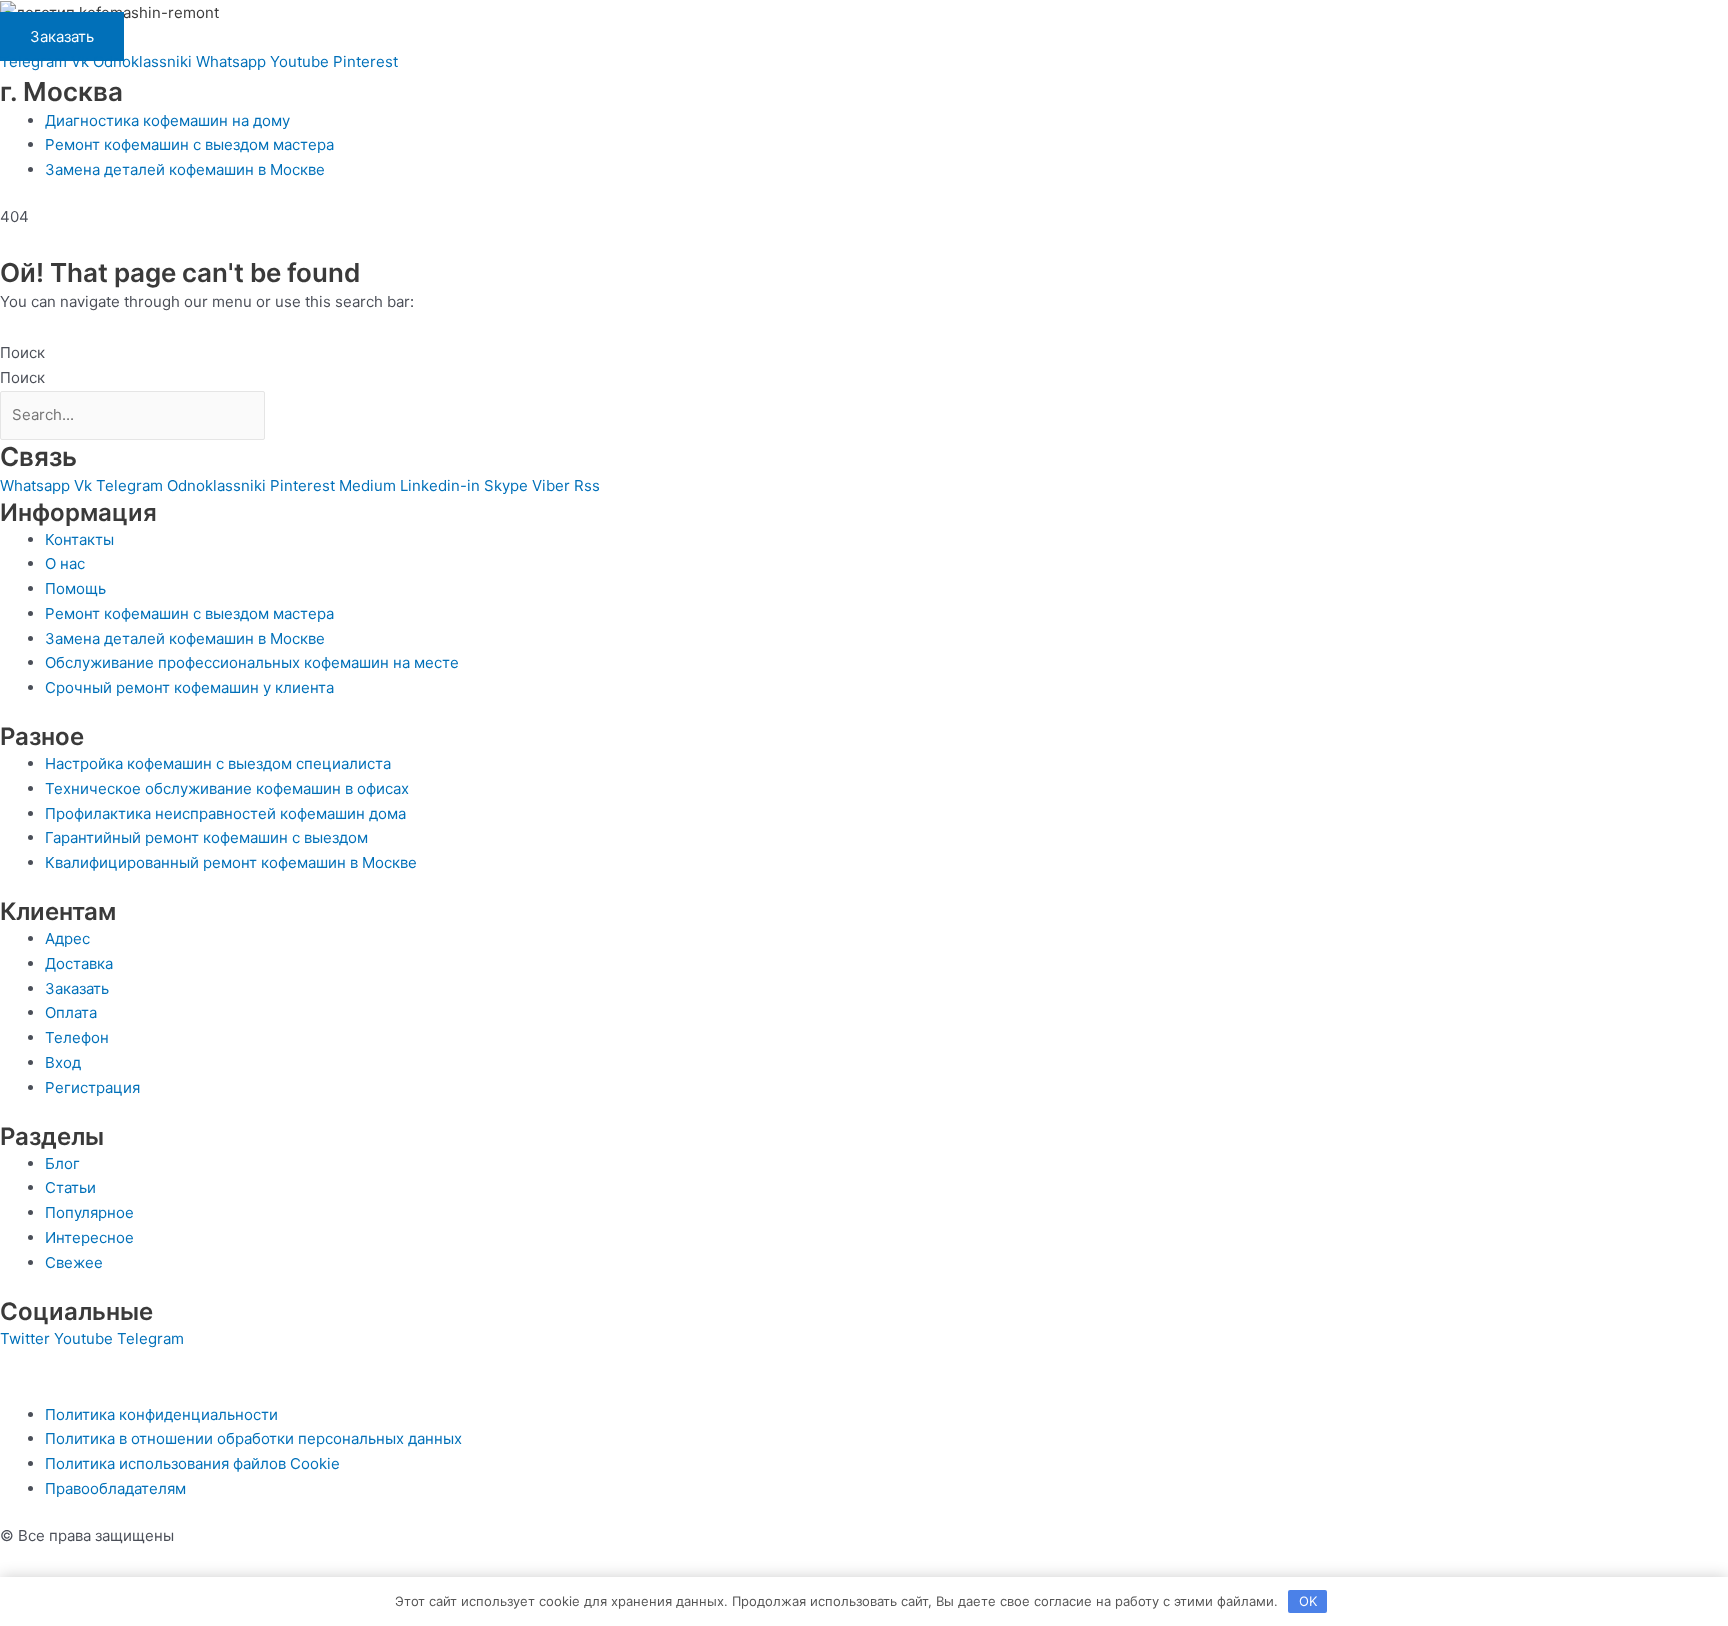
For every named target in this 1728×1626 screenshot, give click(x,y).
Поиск (22, 352)
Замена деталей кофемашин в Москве (185, 169)
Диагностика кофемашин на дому (167, 120)
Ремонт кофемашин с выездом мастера (189, 144)
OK (1308, 1601)
